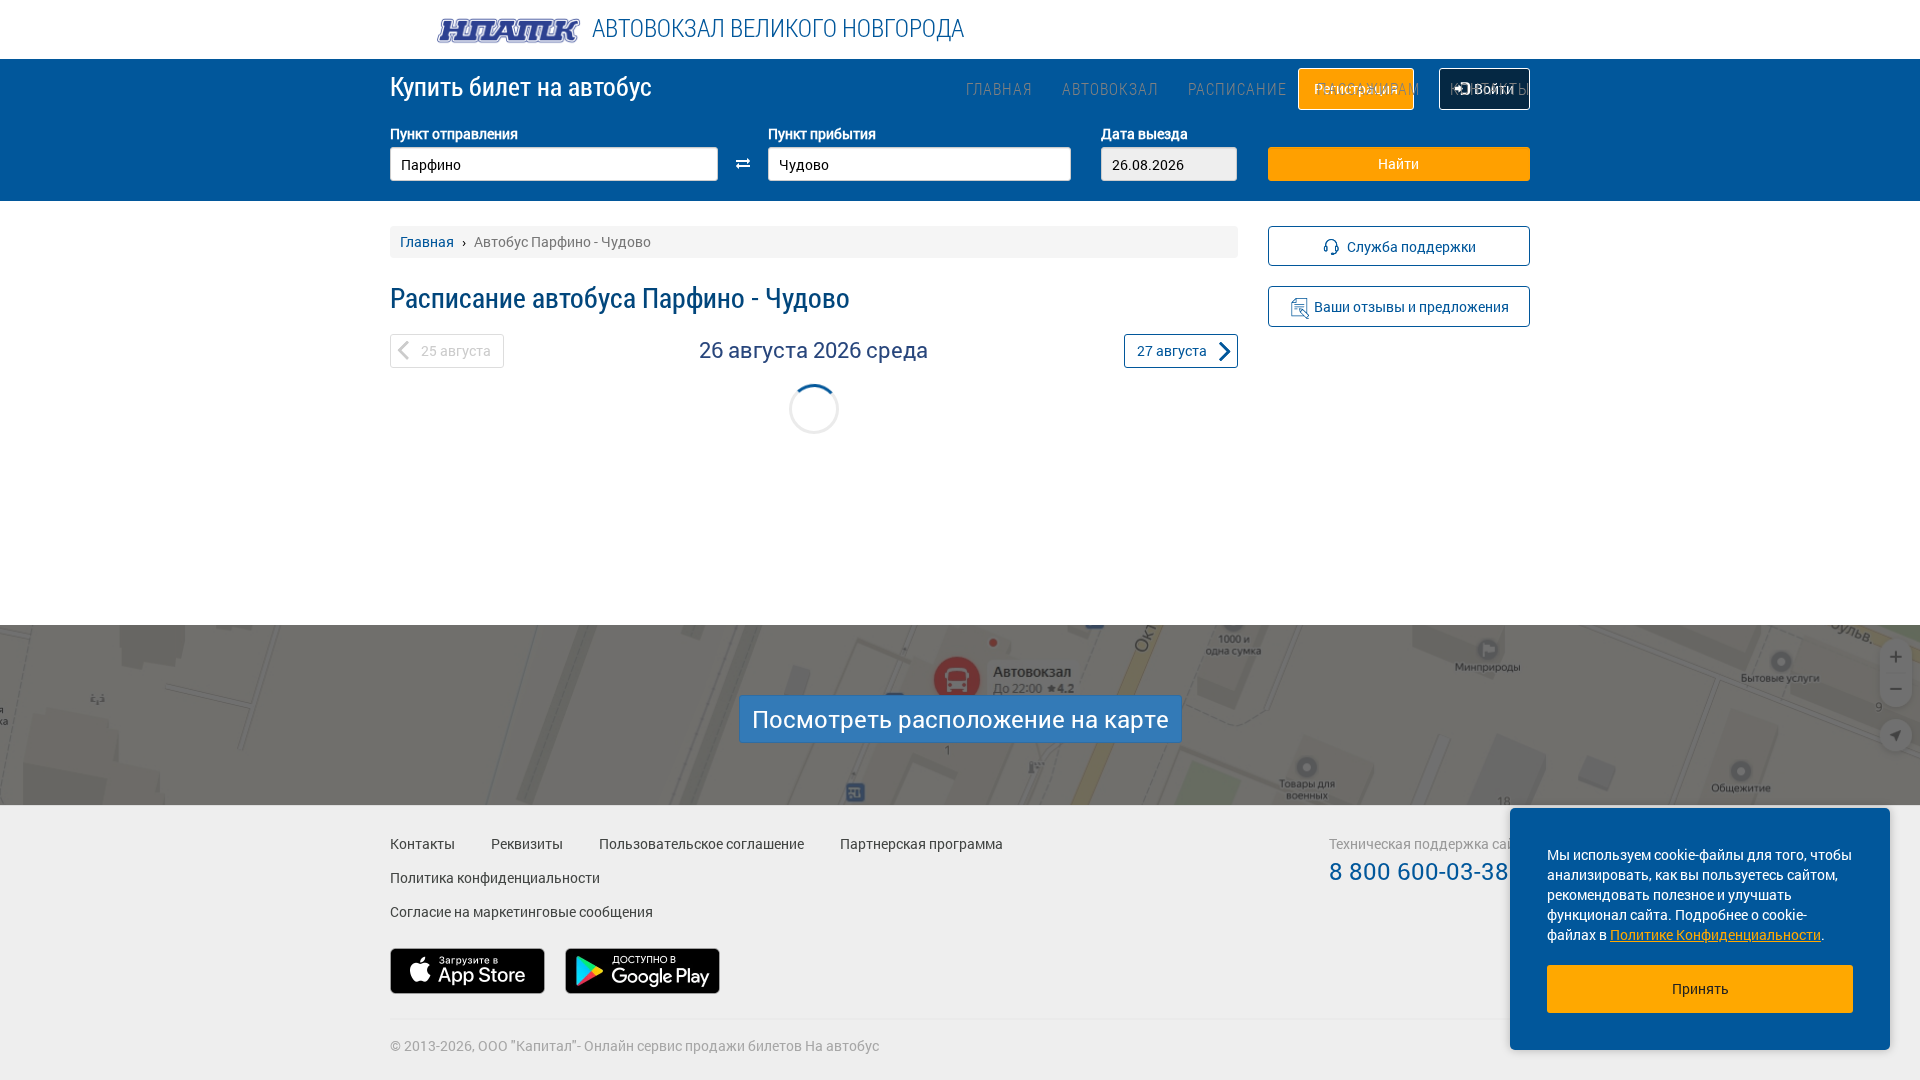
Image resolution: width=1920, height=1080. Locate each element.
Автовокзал (1110, 88)
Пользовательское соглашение (701, 843)
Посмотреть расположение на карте (960, 719)
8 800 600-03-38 (1419, 871)
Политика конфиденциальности (495, 877)
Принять (1700, 988)
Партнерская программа (921, 843)
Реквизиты (527, 843)
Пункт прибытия (822, 133)
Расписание (1237, 88)
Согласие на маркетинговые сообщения (521, 911)
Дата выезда (1144, 133)
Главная (999, 88)
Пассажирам (1368, 88)
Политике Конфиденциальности (1715, 934)
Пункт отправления (454, 133)
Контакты (1490, 88)
